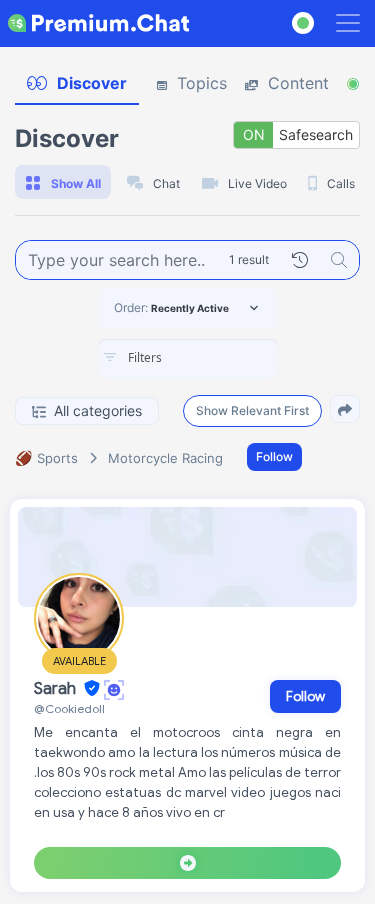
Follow (274, 456)
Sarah (57, 689)
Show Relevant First (252, 410)
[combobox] (188, 359)
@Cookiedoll (69, 708)
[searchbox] (218, 358)
